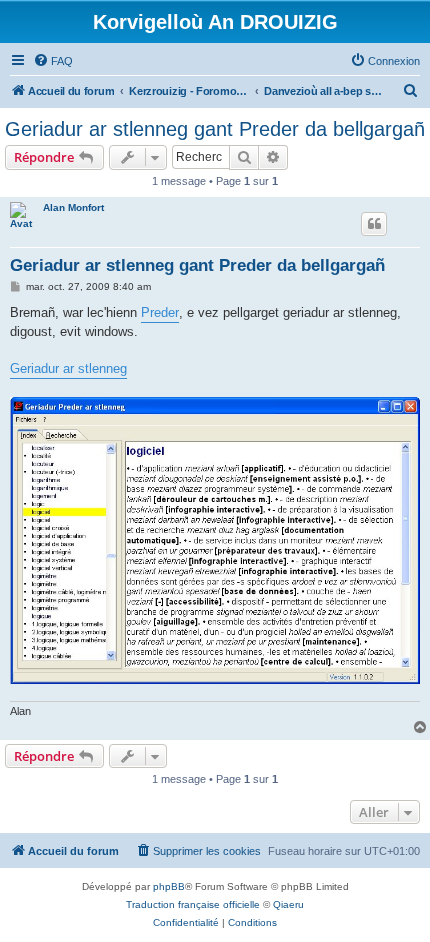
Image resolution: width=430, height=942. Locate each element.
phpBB (169, 886)
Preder (160, 312)
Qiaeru (288, 904)
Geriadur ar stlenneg (68, 368)
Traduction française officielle (193, 904)
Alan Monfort (73, 207)
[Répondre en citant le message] (374, 224)
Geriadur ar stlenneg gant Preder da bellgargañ (215, 129)
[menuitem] (53, 61)
